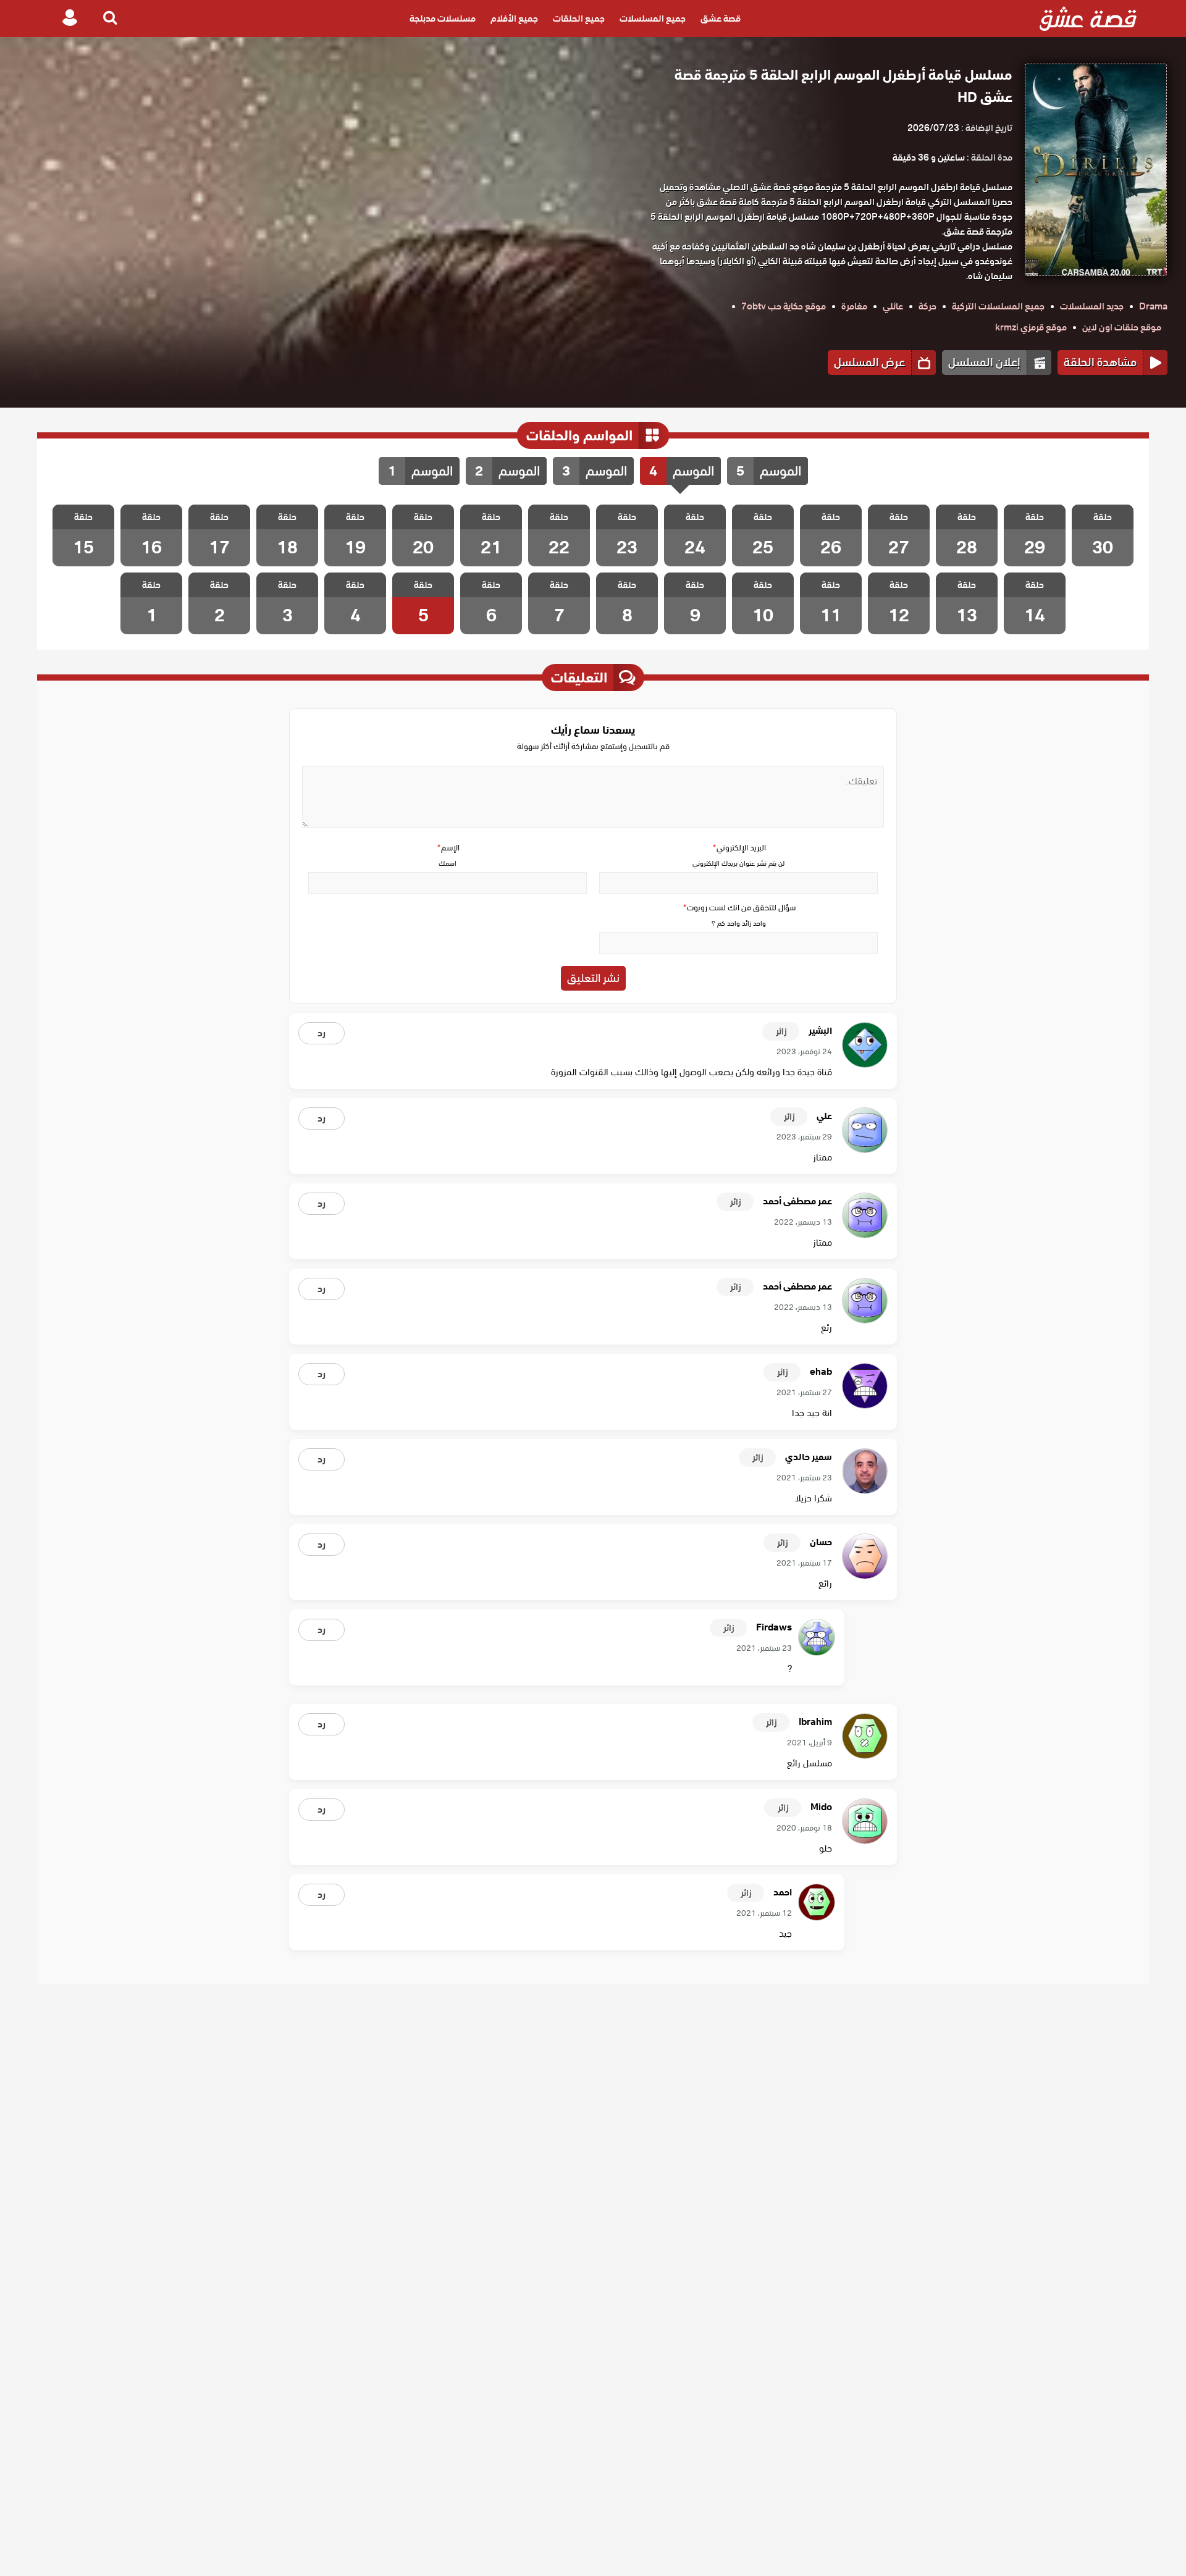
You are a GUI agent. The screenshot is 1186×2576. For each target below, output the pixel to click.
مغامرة (854, 306)
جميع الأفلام (514, 19)
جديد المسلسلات (1092, 306)
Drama (1153, 306)
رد (322, 1033)
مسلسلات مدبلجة (443, 19)
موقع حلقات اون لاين (1122, 327)
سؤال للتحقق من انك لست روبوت (739, 908)
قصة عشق (721, 19)
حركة (927, 306)
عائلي (893, 306)
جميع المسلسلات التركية (998, 306)
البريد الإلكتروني (739, 848)
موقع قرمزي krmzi (1031, 327)
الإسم (448, 848)
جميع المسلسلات (653, 19)
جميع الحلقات (579, 19)
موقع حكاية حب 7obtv (784, 306)
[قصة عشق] (1088, 19)
